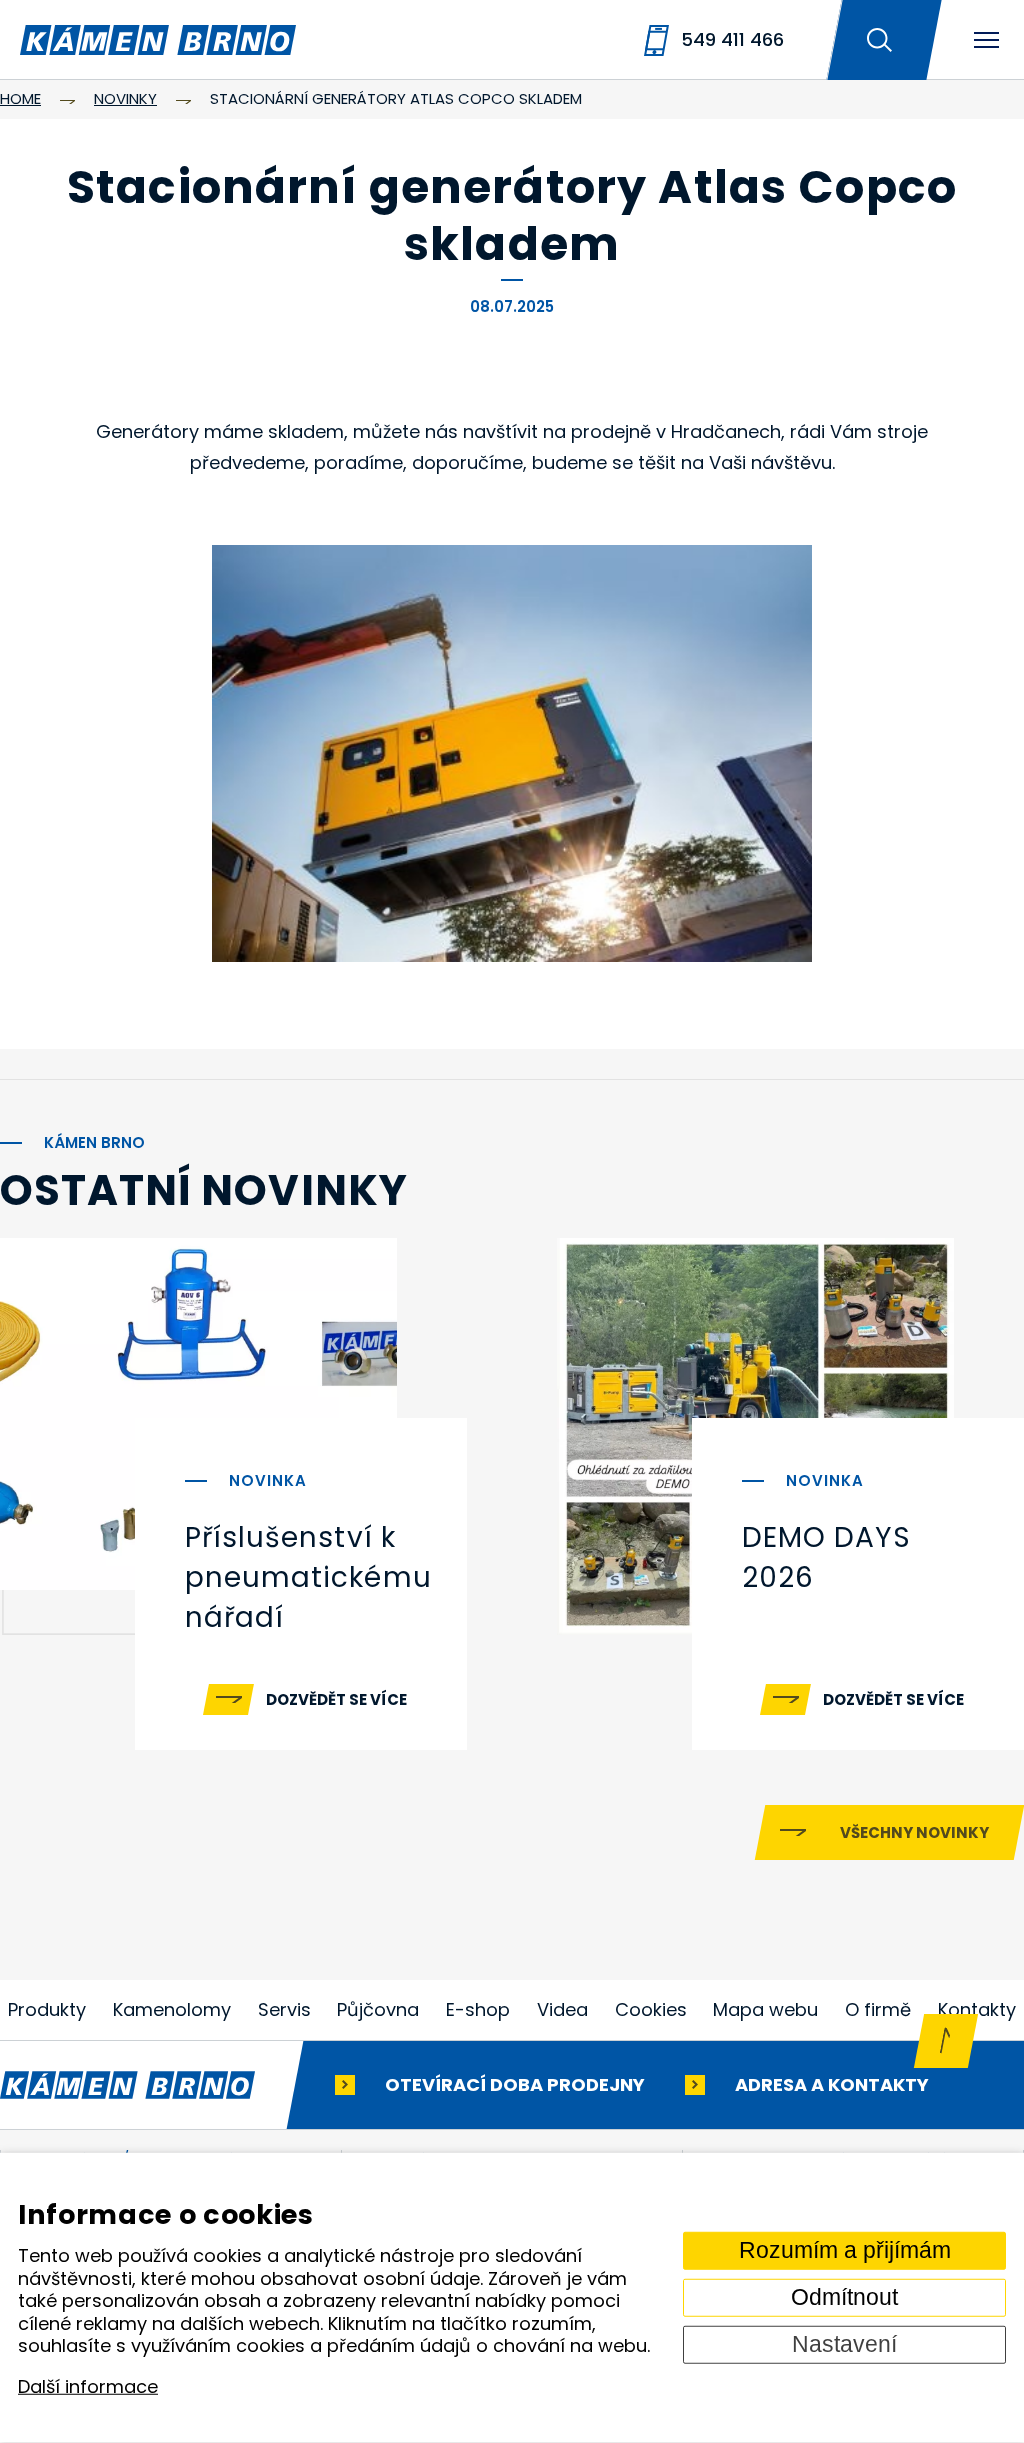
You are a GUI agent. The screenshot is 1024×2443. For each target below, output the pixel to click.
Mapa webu (765, 2009)
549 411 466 (732, 39)
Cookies (651, 2009)
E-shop (478, 2009)
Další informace (88, 2386)
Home (20, 98)
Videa (562, 2009)
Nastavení (844, 2344)
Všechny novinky (914, 1832)
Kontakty (977, 2009)
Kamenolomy (172, 2009)
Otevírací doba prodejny (515, 2084)
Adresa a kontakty (832, 2084)
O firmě (878, 2009)
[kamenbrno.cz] (147, 2085)
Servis (284, 2009)
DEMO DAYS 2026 (826, 1557)
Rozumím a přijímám (845, 2250)
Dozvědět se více (336, 1699)
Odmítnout (844, 2297)
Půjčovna (378, 2009)
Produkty (47, 2009)
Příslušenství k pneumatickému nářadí (308, 1577)
